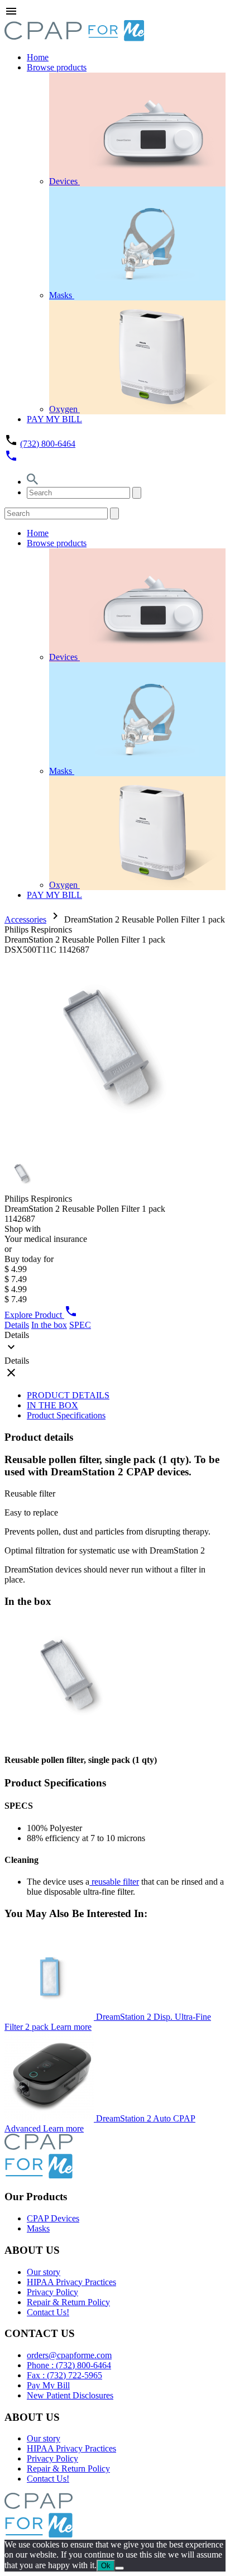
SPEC (80, 1325)
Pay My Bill (48, 2385)
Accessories (25, 919)
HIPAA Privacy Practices (71, 2282)
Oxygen (64, 409)
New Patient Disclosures (70, 2395)
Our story (44, 2272)
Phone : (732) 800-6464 (69, 2365)
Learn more (71, 2027)
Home (38, 57)
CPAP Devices (53, 2218)
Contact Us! (48, 2312)
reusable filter (114, 1882)
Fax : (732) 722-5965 (64, 2375)
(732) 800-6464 (48, 444)
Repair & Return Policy (68, 2302)
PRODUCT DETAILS (68, 1395)
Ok (106, 2566)
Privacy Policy (52, 2292)
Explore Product (34, 1315)
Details (17, 1325)
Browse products (57, 67)
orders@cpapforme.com (69, 2355)
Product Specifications (66, 1415)
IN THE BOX (52, 1405)
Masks (62, 295)
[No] (119, 2568)
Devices (64, 181)
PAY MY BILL (54, 419)
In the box (49, 1325)
